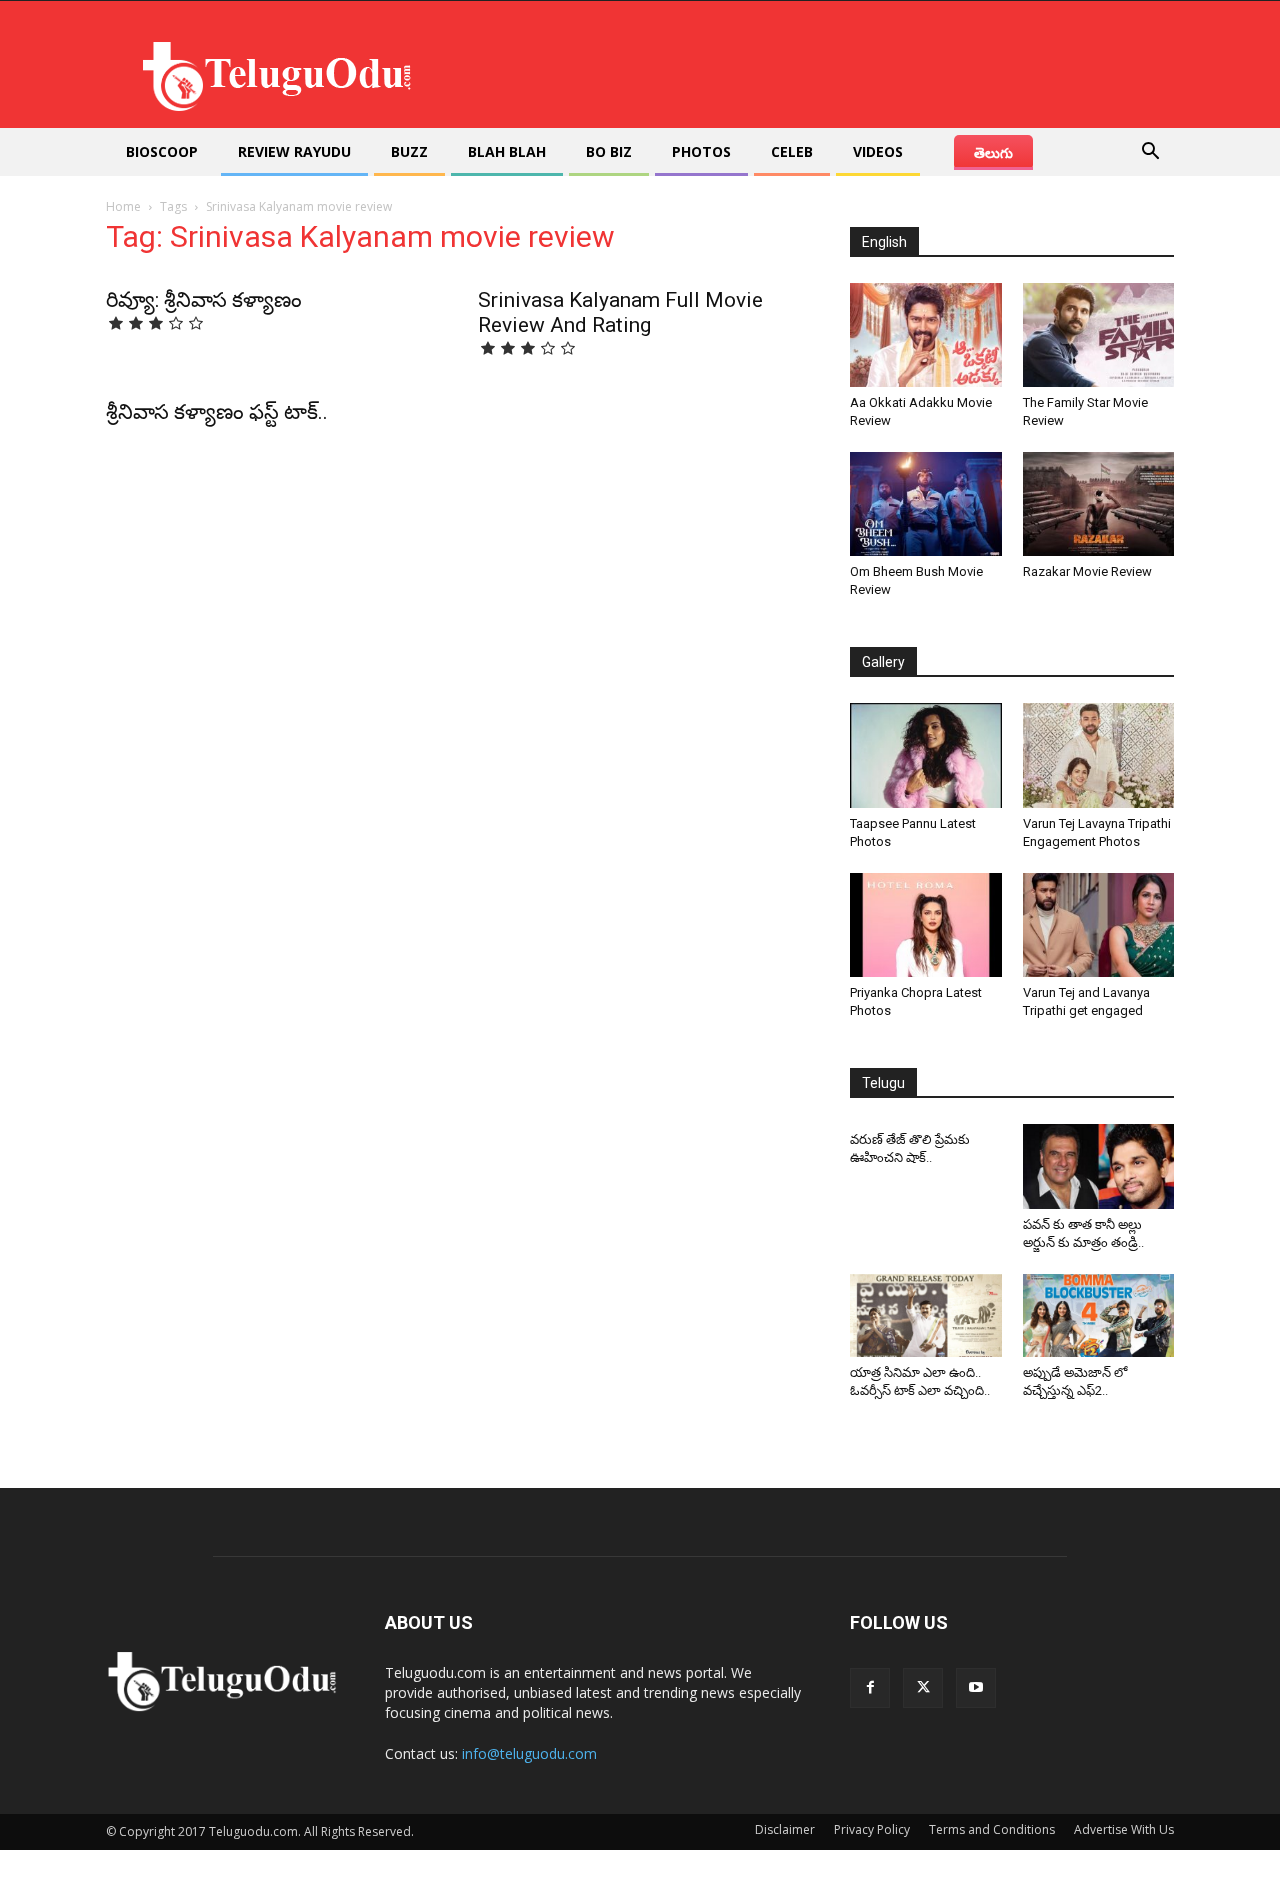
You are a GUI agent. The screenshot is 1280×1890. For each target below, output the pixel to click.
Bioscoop (162, 151)
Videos (878, 151)
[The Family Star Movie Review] (1099, 335)
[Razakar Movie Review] (1099, 504)
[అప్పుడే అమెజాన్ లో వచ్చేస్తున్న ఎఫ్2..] (1099, 1316)
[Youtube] (976, 1688)
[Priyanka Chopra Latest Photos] (926, 925)
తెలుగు (993, 152)
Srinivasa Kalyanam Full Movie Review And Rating (620, 312)
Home (123, 206)
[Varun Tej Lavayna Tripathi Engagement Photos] (1099, 755)
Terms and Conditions (992, 1829)
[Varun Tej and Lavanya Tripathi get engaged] (1099, 925)
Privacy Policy (872, 1829)
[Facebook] (870, 1688)
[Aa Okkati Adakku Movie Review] (926, 335)
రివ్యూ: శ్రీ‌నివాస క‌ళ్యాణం (204, 300)
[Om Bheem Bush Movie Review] (926, 504)
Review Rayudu (294, 151)
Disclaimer (785, 1829)
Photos (701, 151)
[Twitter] (923, 1688)
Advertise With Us (1124, 1829)
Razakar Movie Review (1087, 571)
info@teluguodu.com (529, 1753)
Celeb (792, 151)
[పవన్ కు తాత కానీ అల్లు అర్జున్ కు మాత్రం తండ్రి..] (1099, 1166)
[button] (1150, 153)
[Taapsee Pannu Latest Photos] (926, 755)
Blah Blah (507, 151)
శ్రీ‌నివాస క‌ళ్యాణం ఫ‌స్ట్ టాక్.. (217, 412)
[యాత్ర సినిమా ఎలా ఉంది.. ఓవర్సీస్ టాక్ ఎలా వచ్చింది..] (926, 1316)
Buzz (409, 151)
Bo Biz (609, 151)
